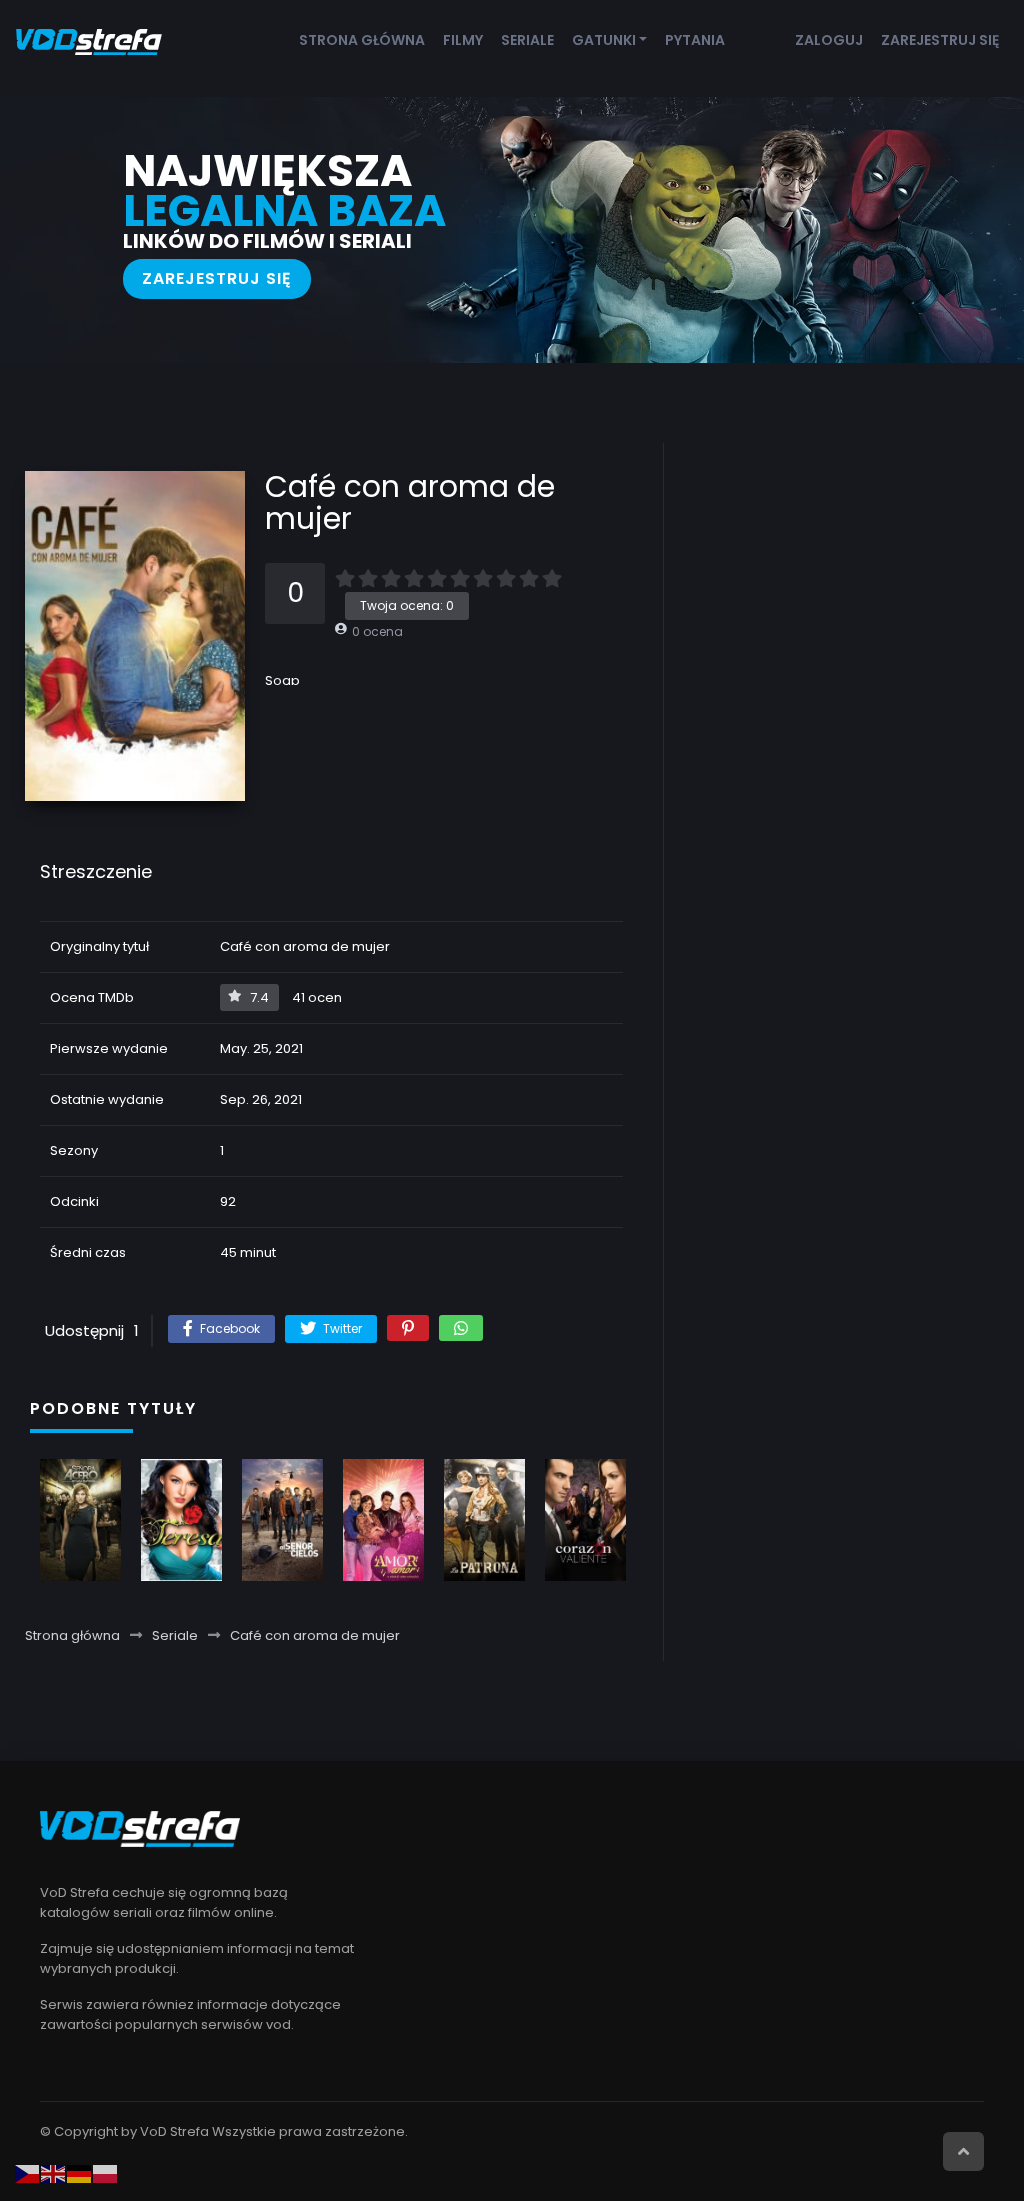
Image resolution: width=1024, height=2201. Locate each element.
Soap (282, 680)
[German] (80, 2173)
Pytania (695, 40)
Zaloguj (829, 40)
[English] (54, 2173)
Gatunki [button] (604, 40)
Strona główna (362, 40)
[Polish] (106, 2173)
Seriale (527, 40)
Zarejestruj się (940, 40)
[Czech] (28, 2173)
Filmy (463, 40)
